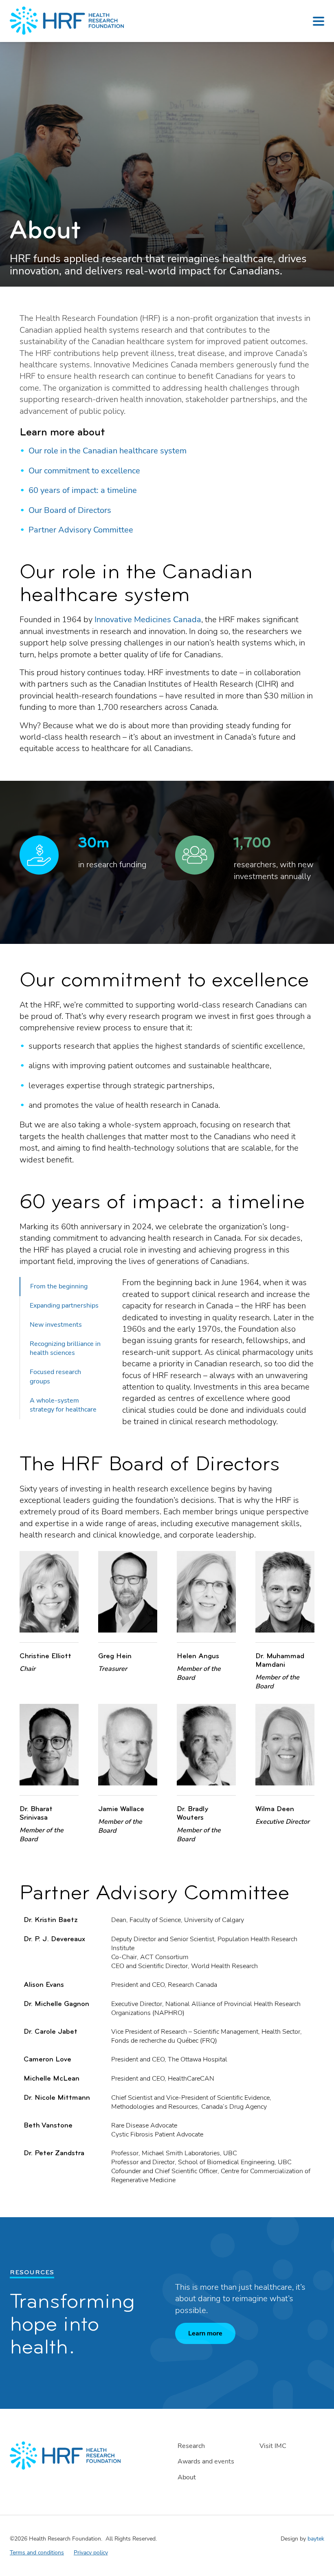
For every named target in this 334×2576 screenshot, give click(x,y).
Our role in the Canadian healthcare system (108, 451)
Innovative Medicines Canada (148, 620)
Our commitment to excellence (84, 471)
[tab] (66, 1287)
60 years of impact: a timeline (83, 490)
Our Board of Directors (70, 510)
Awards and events (206, 2461)
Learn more (205, 2333)
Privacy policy (91, 2553)
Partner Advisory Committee (81, 530)
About (187, 2477)
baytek (316, 2539)
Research (191, 2446)
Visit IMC (273, 2446)
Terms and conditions (37, 2553)
